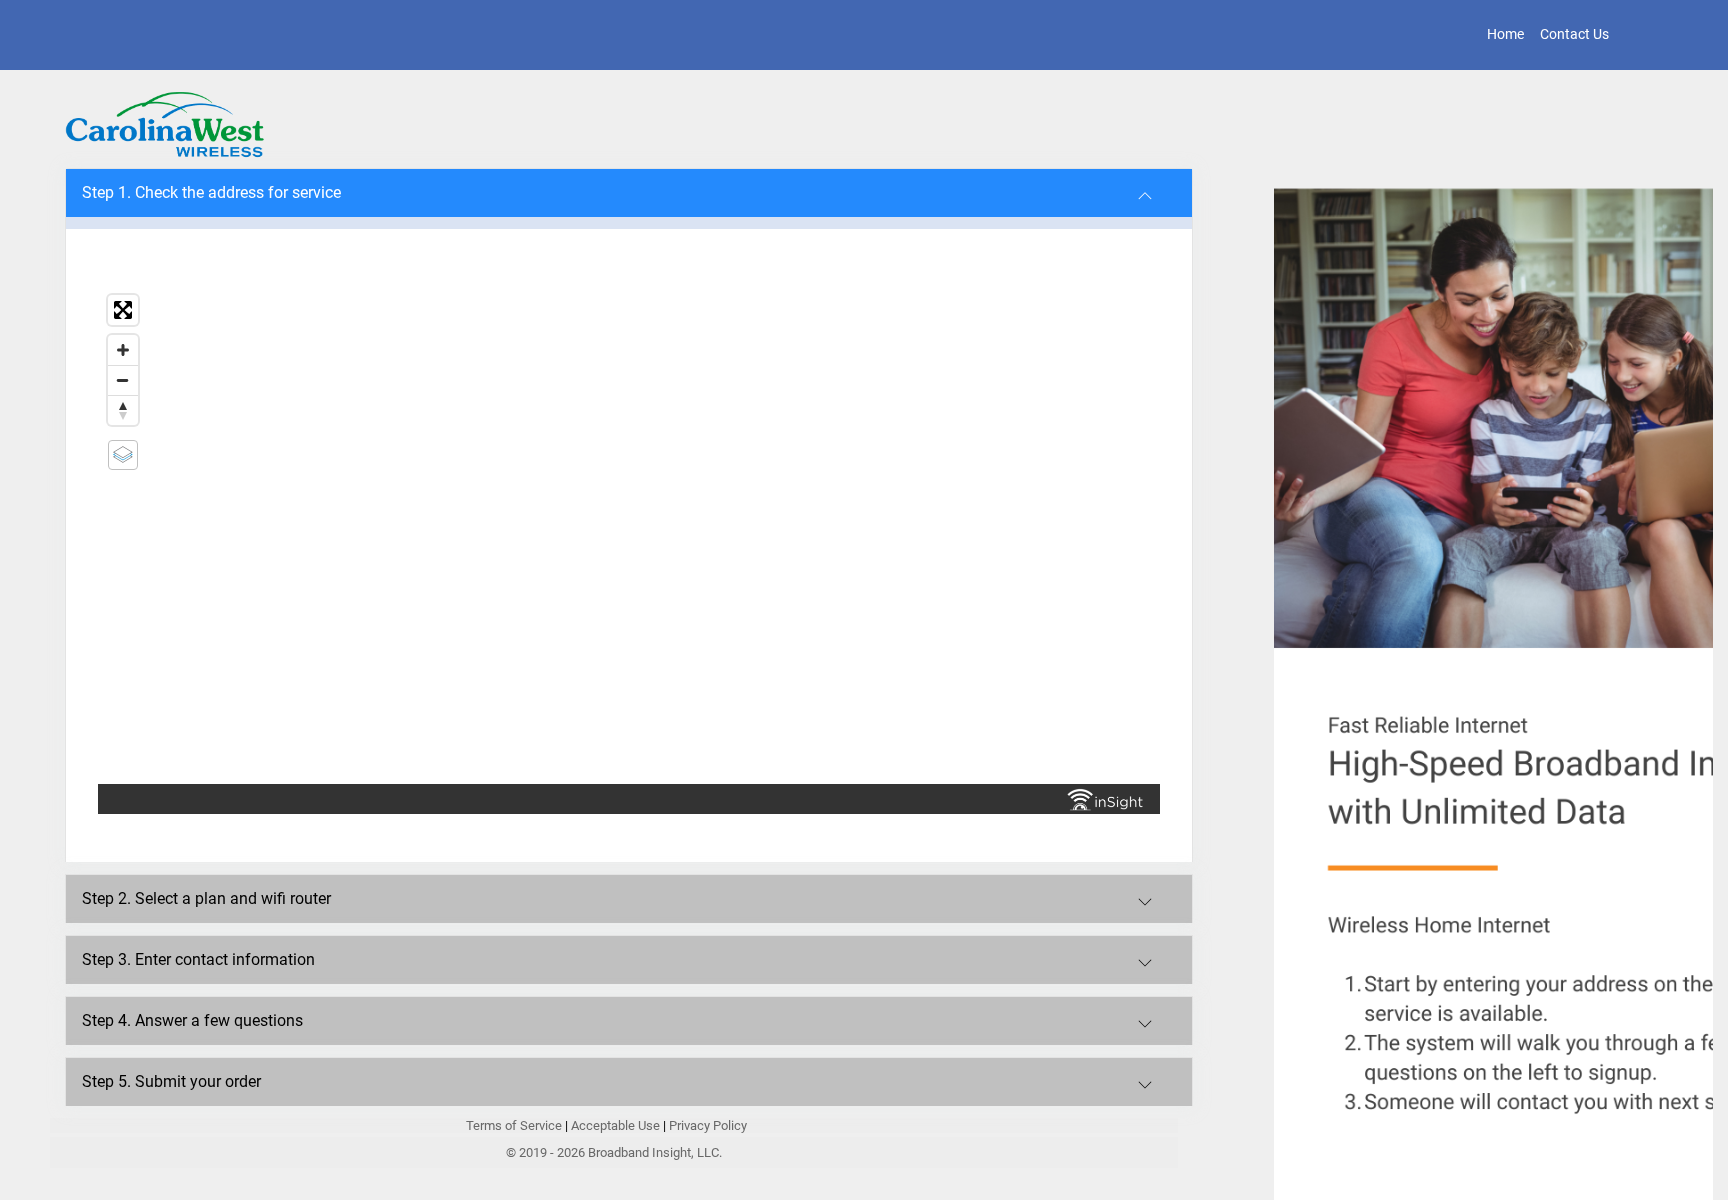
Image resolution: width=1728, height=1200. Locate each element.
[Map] (629, 535)
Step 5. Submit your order (171, 1081)
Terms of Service (515, 1125)
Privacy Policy (708, 1125)
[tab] (629, 193)
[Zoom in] (123, 350)
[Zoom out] (123, 380)
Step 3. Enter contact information (198, 959)
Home (1505, 34)
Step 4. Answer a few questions (192, 1020)
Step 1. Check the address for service (211, 192)
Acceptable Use (615, 1125)
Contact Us (1574, 34)
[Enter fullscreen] (123, 310)
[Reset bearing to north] (123, 410)
